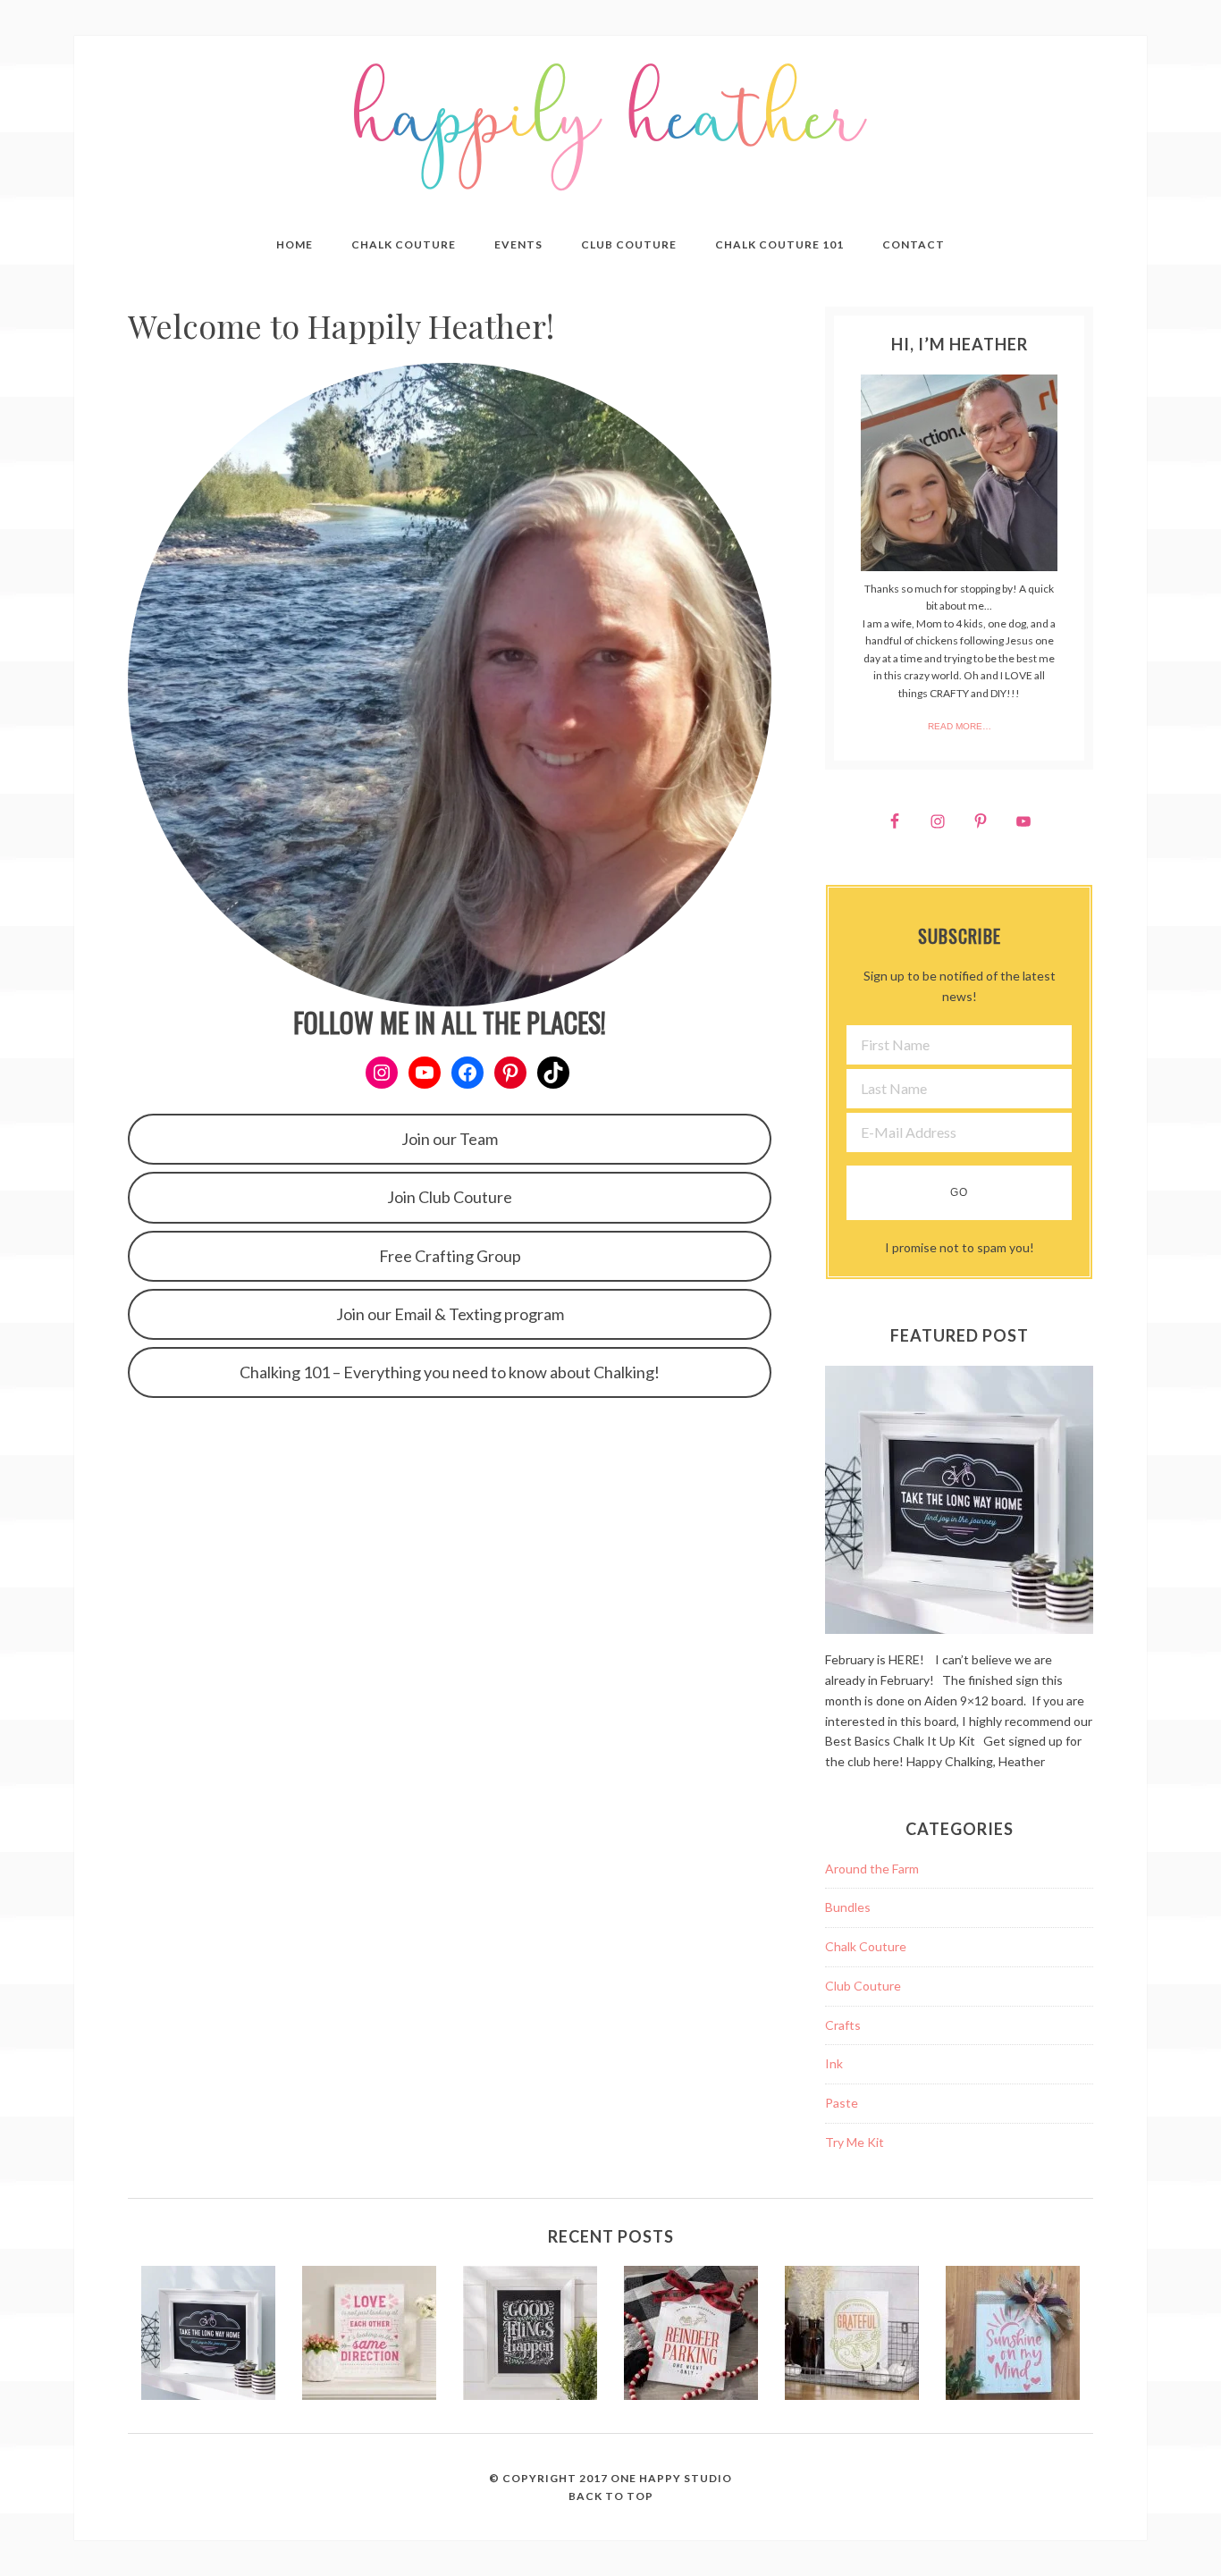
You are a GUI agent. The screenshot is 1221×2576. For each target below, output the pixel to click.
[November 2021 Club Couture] (691, 2336)
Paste (842, 2103)
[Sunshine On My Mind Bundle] (1013, 2336)
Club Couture (863, 1986)
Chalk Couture (866, 1946)
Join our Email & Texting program (450, 1314)
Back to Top (611, 2496)
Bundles (848, 1907)
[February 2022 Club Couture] (208, 2336)
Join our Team (450, 1139)
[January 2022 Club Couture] (369, 2336)
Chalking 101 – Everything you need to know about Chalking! (450, 1372)
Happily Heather (610, 127)
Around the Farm (872, 1869)
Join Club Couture (450, 1197)
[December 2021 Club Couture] (530, 2336)
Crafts (843, 2025)
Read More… (960, 726)
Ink (834, 2063)
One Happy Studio (671, 2478)
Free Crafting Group (450, 1256)
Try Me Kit (855, 2142)
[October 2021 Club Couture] (852, 2336)
